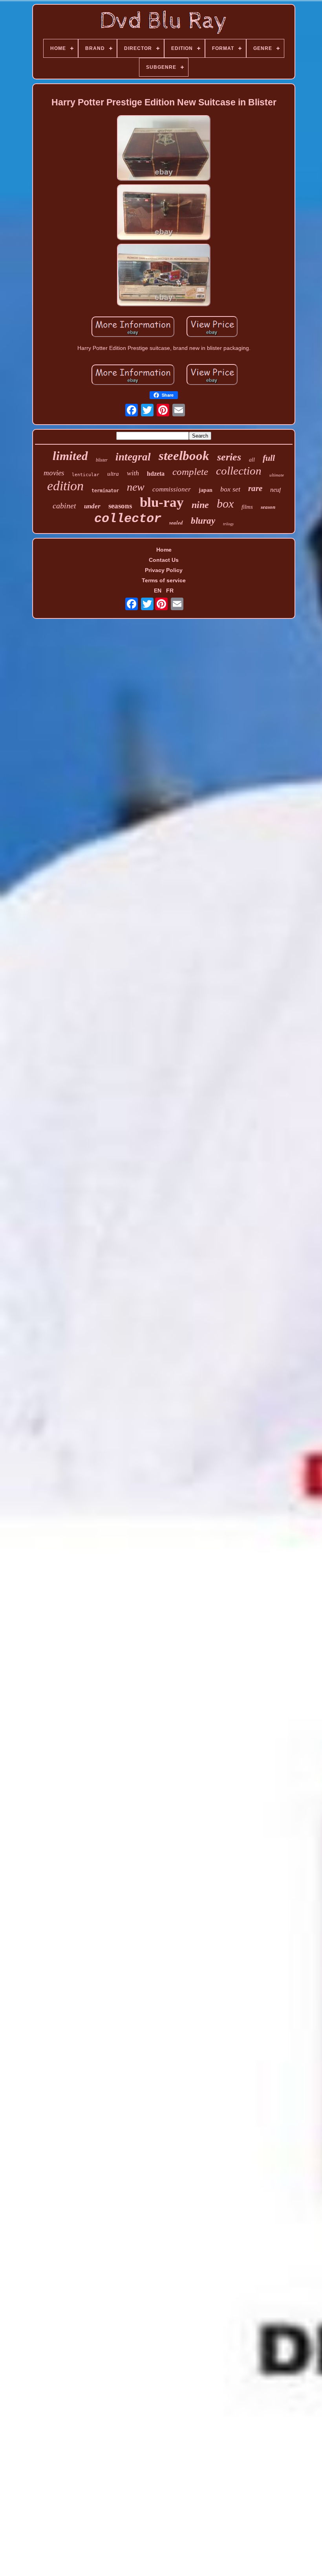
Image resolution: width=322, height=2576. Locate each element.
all (252, 460)
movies (54, 473)
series (229, 457)
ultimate (277, 475)
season (268, 507)
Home (164, 550)
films (247, 507)
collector (128, 519)
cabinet (64, 506)
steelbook (184, 456)
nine (200, 505)
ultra (113, 474)
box (225, 503)
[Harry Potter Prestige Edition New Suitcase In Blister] (164, 149)
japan (206, 490)
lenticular (86, 475)
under (92, 506)
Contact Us (164, 560)
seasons (120, 506)
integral (133, 457)
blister (102, 460)
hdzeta (156, 474)
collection (239, 471)
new (136, 487)
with (133, 473)
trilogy (228, 524)
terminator (105, 491)
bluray (203, 521)
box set (230, 489)
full (269, 458)
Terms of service (164, 580)
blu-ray (162, 502)
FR (170, 591)
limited (70, 456)
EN (158, 591)
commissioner (172, 489)
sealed (176, 523)
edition (65, 486)
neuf (275, 490)
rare (255, 488)
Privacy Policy (164, 570)
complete (190, 472)
